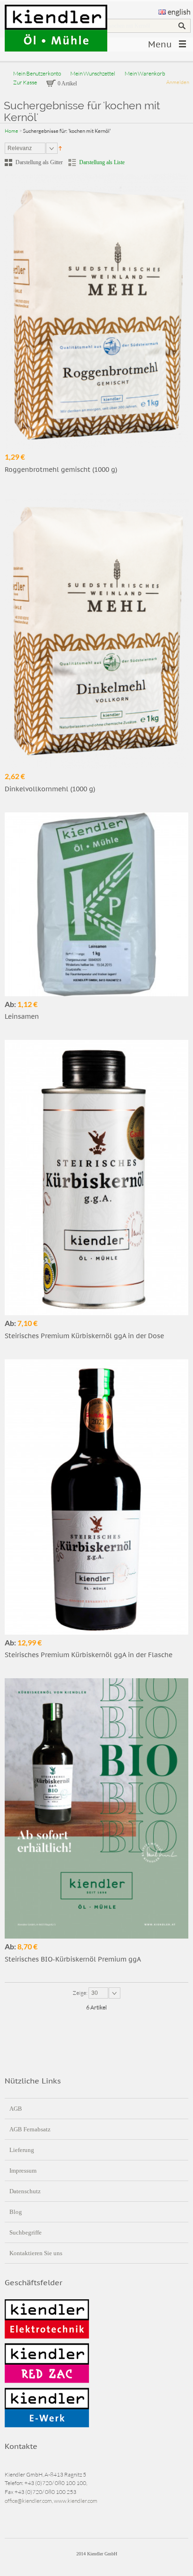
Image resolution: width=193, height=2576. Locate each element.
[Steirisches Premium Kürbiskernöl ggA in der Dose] (96, 1178)
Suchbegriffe (26, 2232)
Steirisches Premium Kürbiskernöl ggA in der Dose (84, 1336)
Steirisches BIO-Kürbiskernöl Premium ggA (73, 1959)
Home (11, 131)
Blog (16, 2212)
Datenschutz (25, 2191)
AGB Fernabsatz (30, 2129)
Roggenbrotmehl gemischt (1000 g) (61, 470)
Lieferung (22, 2150)
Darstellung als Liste (102, 162)
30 (95, 1993)
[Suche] (182, 26)
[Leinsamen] (96, 904)
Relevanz (20, 148)
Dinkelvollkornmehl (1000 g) (50, 789)
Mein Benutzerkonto (37, 73)
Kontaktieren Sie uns (36, 2253)
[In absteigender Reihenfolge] (60, 148)
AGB (16, 2109)
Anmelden (178, 82)
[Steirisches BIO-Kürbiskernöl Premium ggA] (96, 1808)
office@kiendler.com (28, 2501)
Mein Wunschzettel (93, 73)
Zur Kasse (25, 82)
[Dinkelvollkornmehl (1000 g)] (96, 631)
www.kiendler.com (76, 2501)
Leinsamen (22, 1016)
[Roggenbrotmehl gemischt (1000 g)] (96, 311)
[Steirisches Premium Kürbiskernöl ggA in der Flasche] (96, 1497)
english (179, 12)
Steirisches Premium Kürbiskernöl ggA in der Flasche (89, 1655)
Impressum (23, 2171)
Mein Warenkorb (145, 73)
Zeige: (81, 1993)
